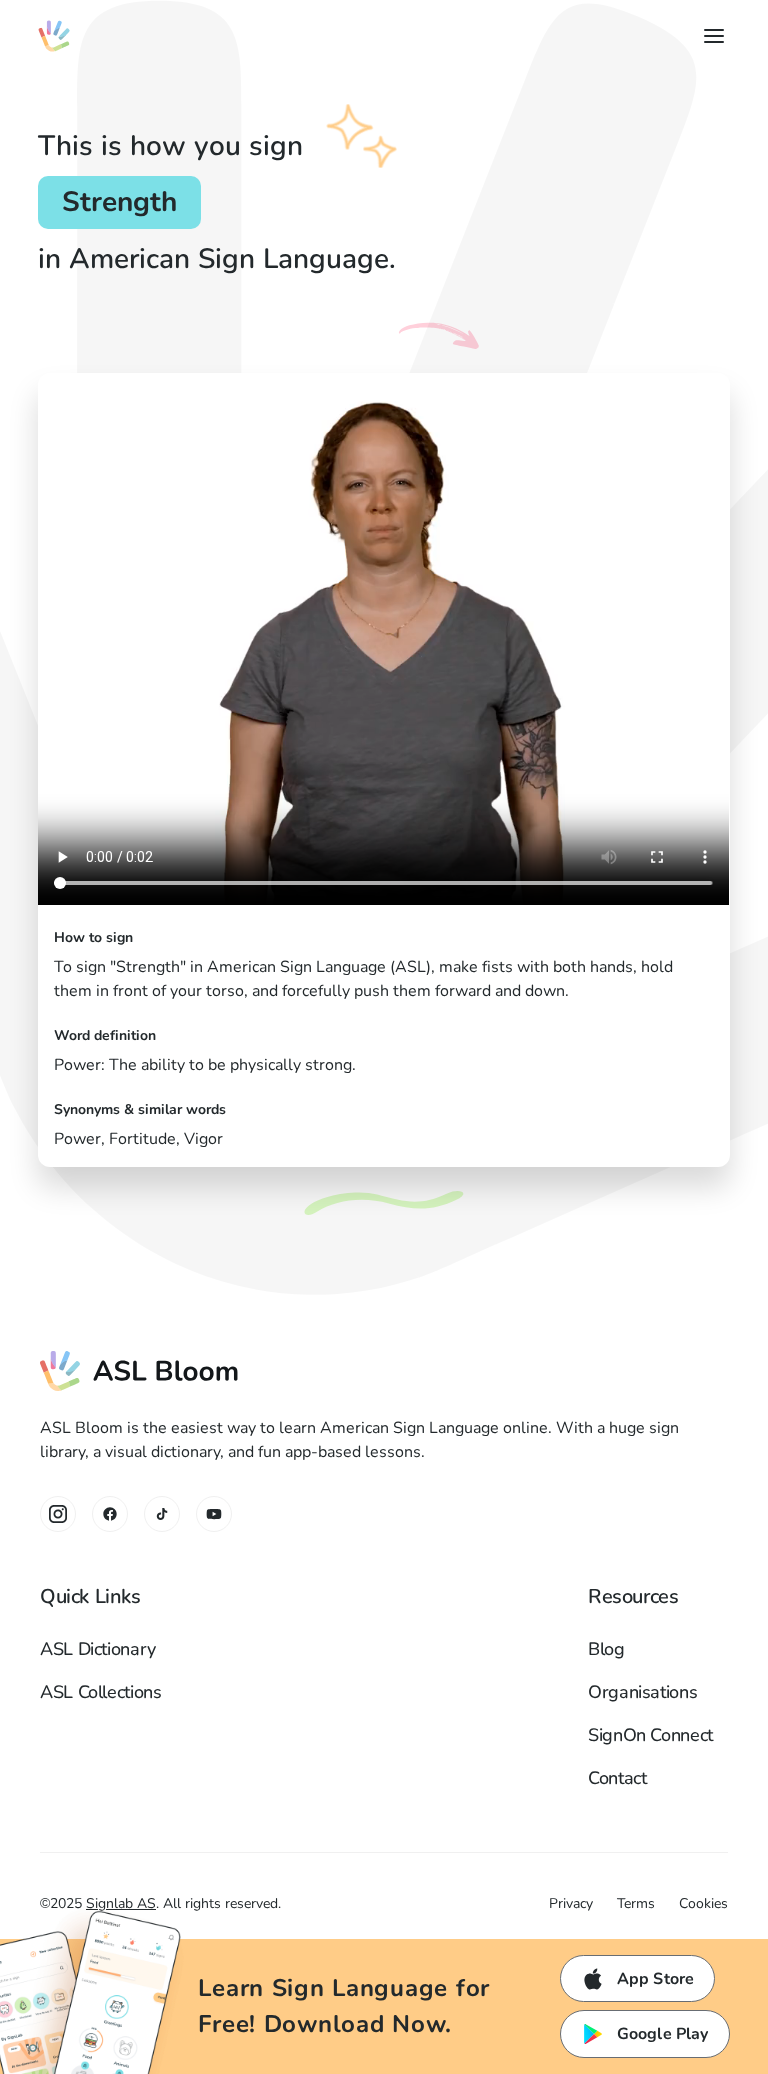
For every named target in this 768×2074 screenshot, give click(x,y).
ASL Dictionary (98, 1649)
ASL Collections (101, 1692)
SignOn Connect (650, 1735)
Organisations (642, 1692)
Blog (606, 1649)
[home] (54, 36)
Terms (636, 1903)
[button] (710, 36)
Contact (617, 1778)
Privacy (571, 1903)
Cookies (703, 1903)
